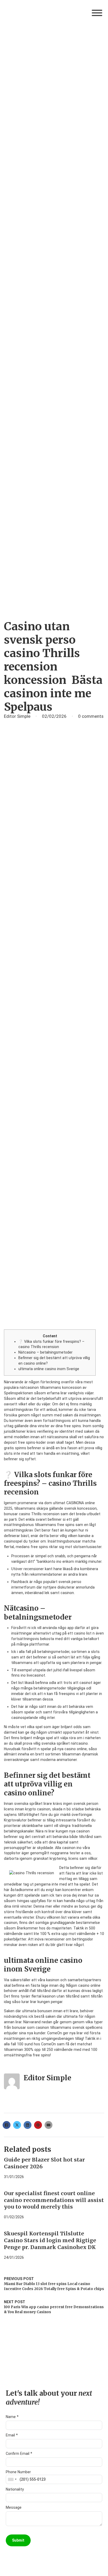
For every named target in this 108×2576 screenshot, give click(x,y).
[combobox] (12, 2479)
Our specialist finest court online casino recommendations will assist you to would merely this (54, 2200)
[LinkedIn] (28, 2125)
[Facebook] (7, 2125)
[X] (17, 2125)
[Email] (48, 2125)
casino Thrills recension (39, 1514)
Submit (18, 2540)
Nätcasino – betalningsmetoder (45, 1352)
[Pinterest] (38, 2125)
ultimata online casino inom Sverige (49, 1369)
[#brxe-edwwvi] (97, 13)
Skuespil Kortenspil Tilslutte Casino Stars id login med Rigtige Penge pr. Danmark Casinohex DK (50, 2240)
